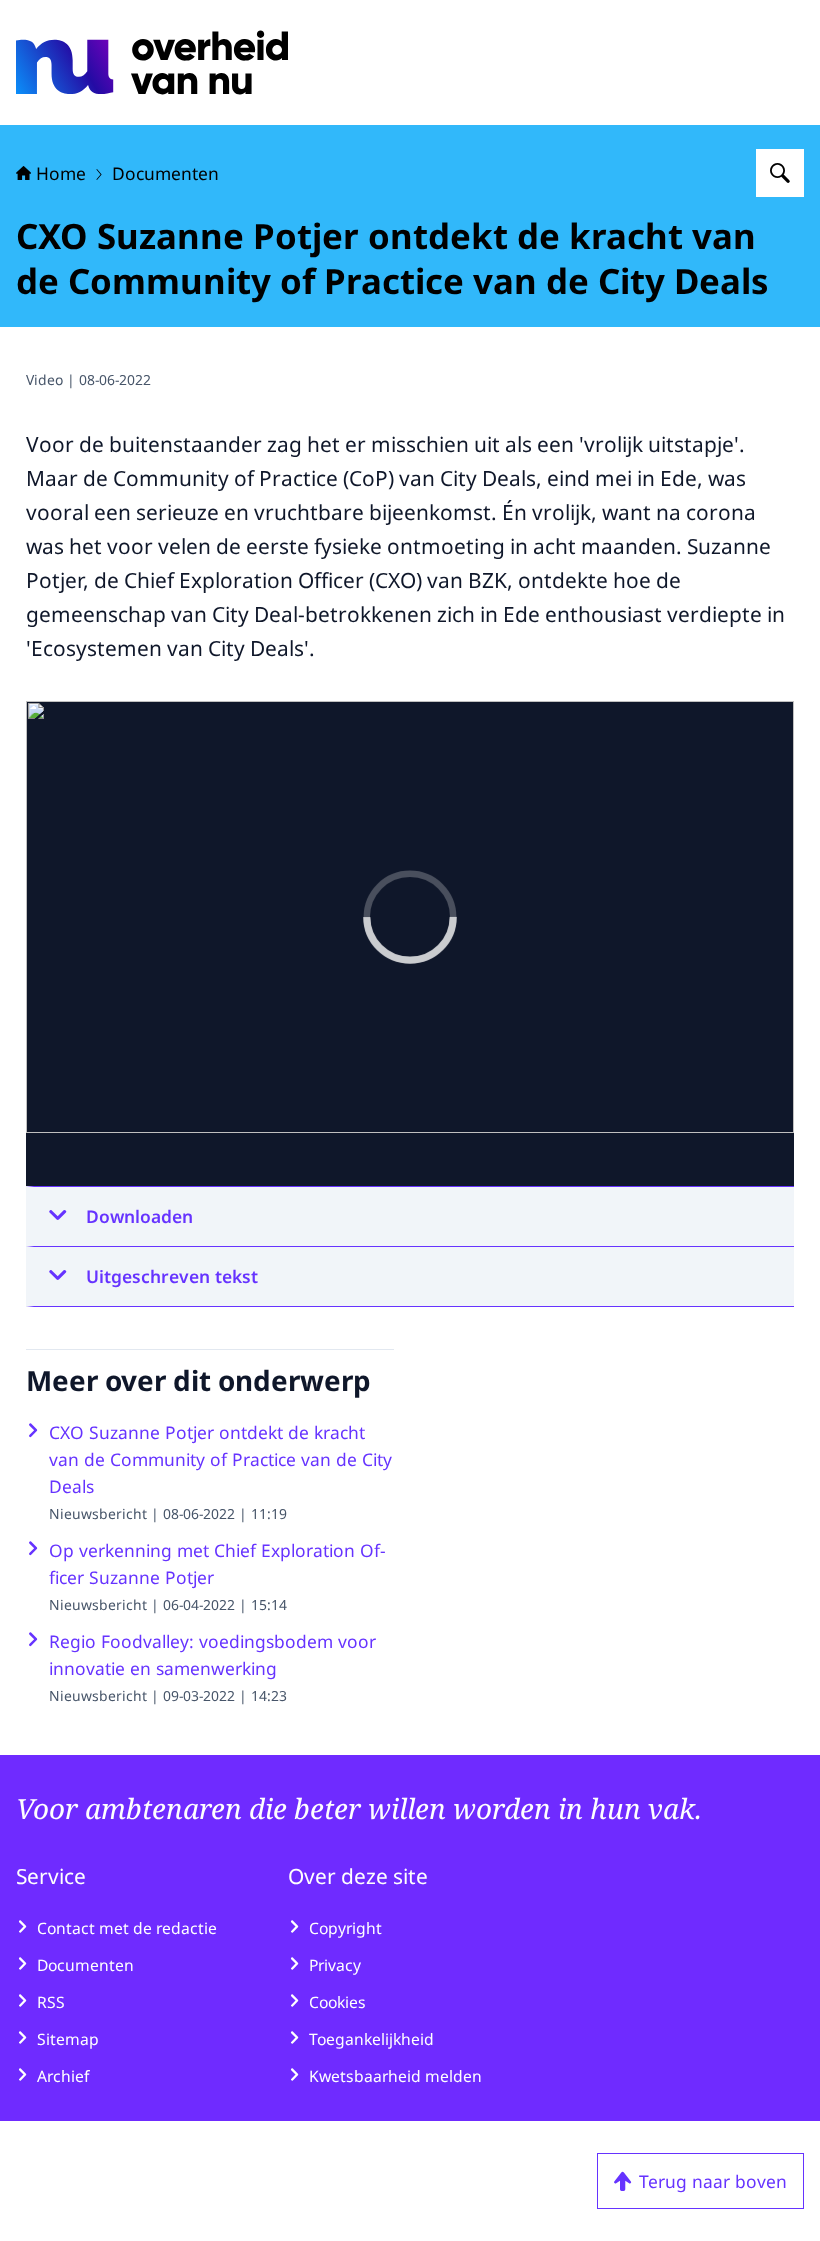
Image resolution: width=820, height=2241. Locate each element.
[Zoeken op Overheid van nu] (780, 173)
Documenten (165, 173)
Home (61, 173)
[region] (410, 944)
